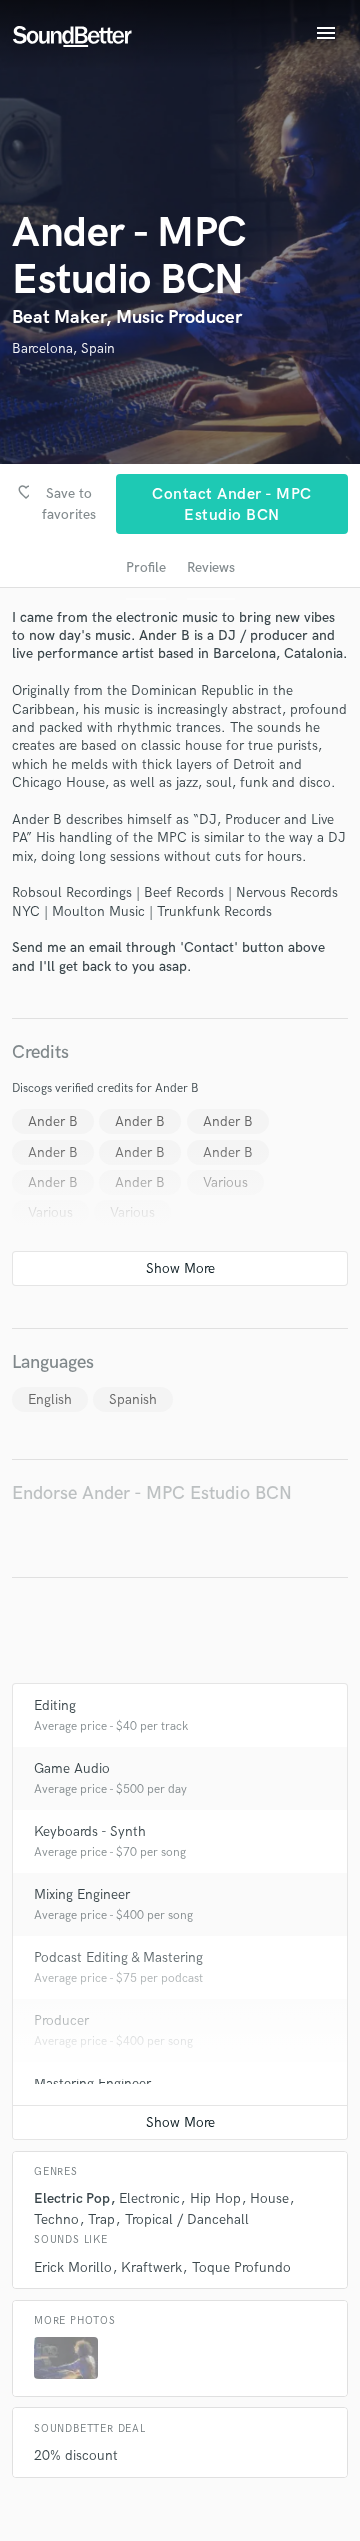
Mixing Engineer (82, 1894)
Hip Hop (215, 2198)
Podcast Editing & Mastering (118, 1957)
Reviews (211, 567)
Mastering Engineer (92, 2083)
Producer (61, 2020)
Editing (55, 1705)
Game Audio (72, 1768)
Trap (101, 2219)
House (269, 2198)
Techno (56, 2219)
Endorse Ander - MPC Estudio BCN (152, 1493)
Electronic (149, 2198)
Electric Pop (72, 2198)
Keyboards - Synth (90, 1831)
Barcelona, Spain (63, 348)
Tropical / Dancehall (187, 2219)
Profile (146, 567)
